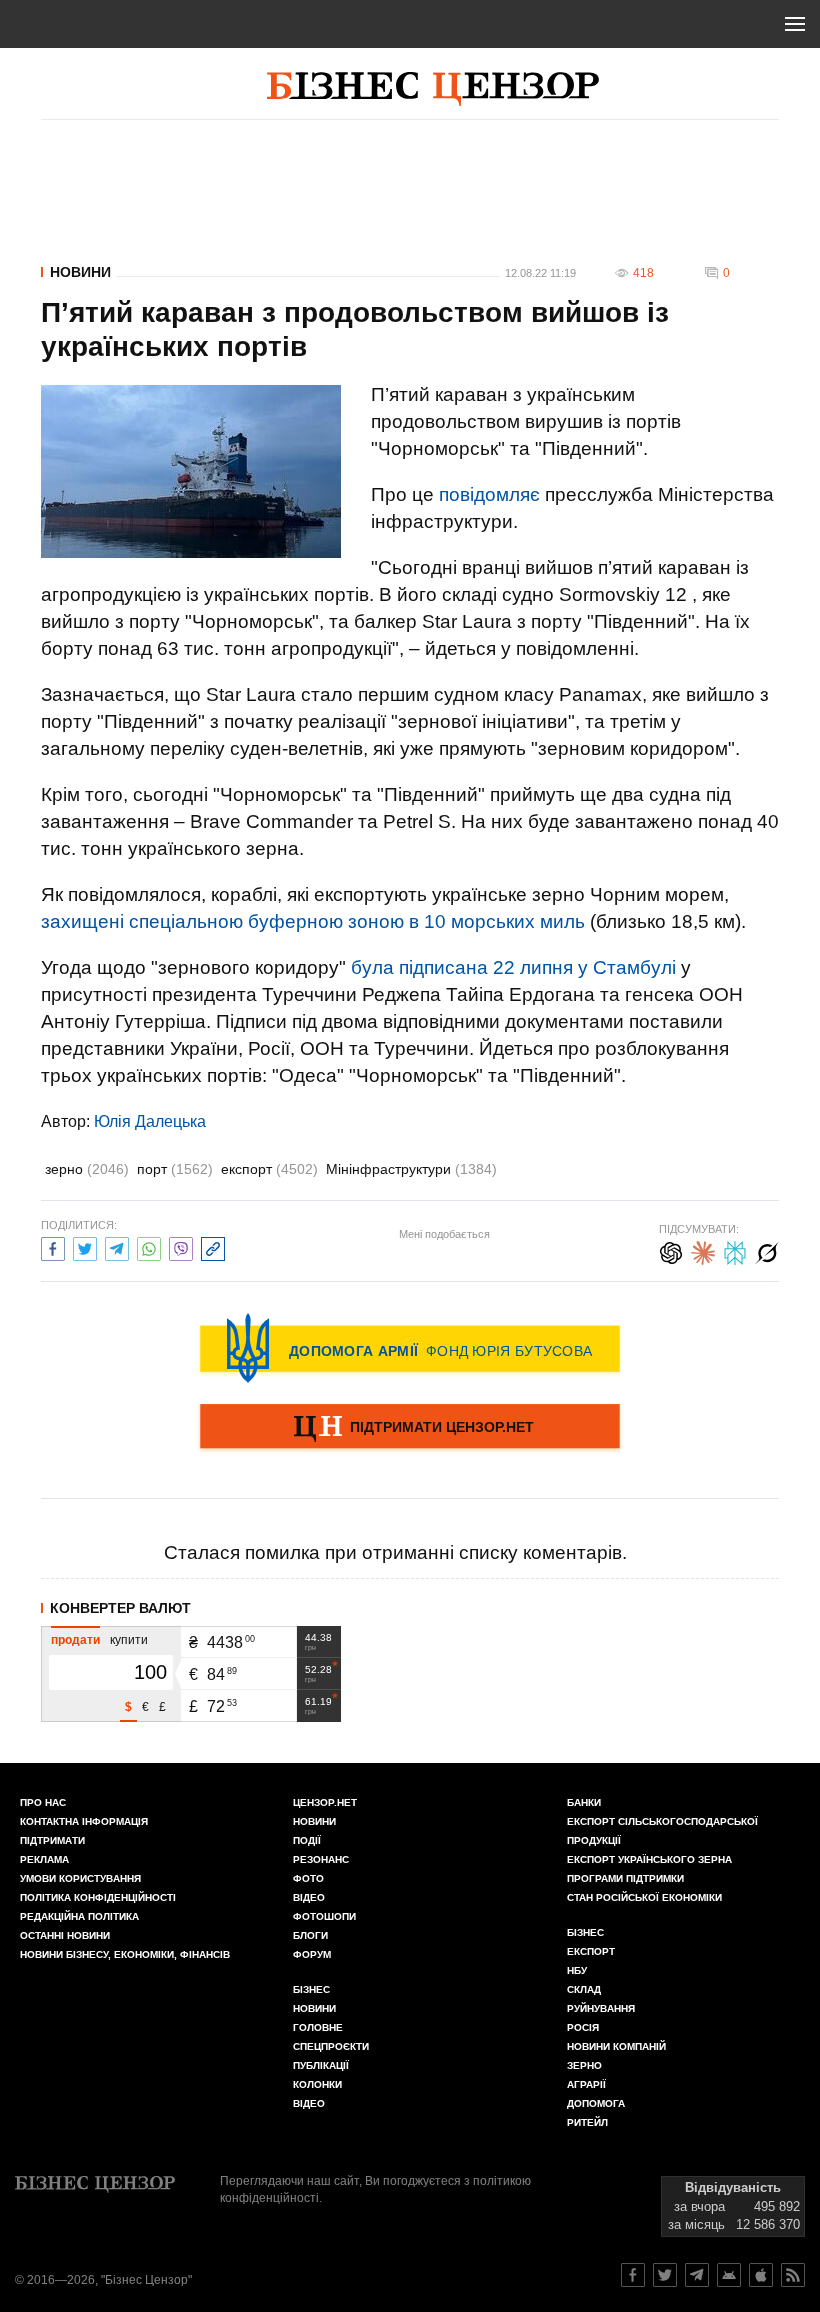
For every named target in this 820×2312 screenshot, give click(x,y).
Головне (318, 2027)
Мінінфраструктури (411, 1169)
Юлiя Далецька (150, 1121)
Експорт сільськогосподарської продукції (662, 1831)
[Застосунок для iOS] (761, 2275)
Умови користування (80, 1878)
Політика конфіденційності (98, 1897)
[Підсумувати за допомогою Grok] (767, 1250)
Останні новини (65, 1935)
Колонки (317, 2084)
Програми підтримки (625, 1878)
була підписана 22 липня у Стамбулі (513, 967)
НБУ (577, 1970)
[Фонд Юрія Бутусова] (410, 1348)
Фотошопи (324, 1916)
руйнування (601, 2008)
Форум (312, 1954)
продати (75, 1640)
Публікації (321, 2065)
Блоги (310, 1935)
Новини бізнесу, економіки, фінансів (125, 1954)
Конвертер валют (120, 1608)
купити (129, 1640)
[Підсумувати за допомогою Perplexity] (735, 1250)
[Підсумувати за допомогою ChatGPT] (671, 1250)
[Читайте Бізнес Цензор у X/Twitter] (665, 2275)
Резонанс (321, 1859)
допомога (596, 2103)
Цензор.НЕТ (325, 1802)
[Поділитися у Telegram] (117, 1246)
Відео (309, 1897)
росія (583, 2027)
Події (307, 1840)
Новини (80, 272)
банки (584, 1802)
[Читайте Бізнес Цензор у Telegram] (697, 2275)
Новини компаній (616, 2046)
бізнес (585, 1932)
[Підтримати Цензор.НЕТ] (410, 1428)
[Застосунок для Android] (729, 2275)
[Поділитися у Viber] (181, 1246)
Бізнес (311, 1989)
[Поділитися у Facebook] (53, 1246)
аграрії (586, 2084)
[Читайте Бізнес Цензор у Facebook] (633, 2275)
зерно (87, 1169)
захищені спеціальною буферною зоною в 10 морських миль (313, 921)
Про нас (43, 1802)
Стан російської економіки (644, 1897)
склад (584, 1989)
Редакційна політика (79, 1916)
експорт (269, 1169)
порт (175, 1169)
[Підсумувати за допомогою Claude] (703, 1250)
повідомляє (489, 494)
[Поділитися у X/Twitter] (85, 1246)
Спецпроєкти (331, 2046)
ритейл (587, 2122)
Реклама (44, 1859)
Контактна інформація (84, 1821)
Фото (308, 1878)
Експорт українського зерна (649, 1859)
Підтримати (52, 1840)
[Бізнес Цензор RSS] (793, 2275)
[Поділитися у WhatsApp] (149, 1246)
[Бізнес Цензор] (433, 89)
